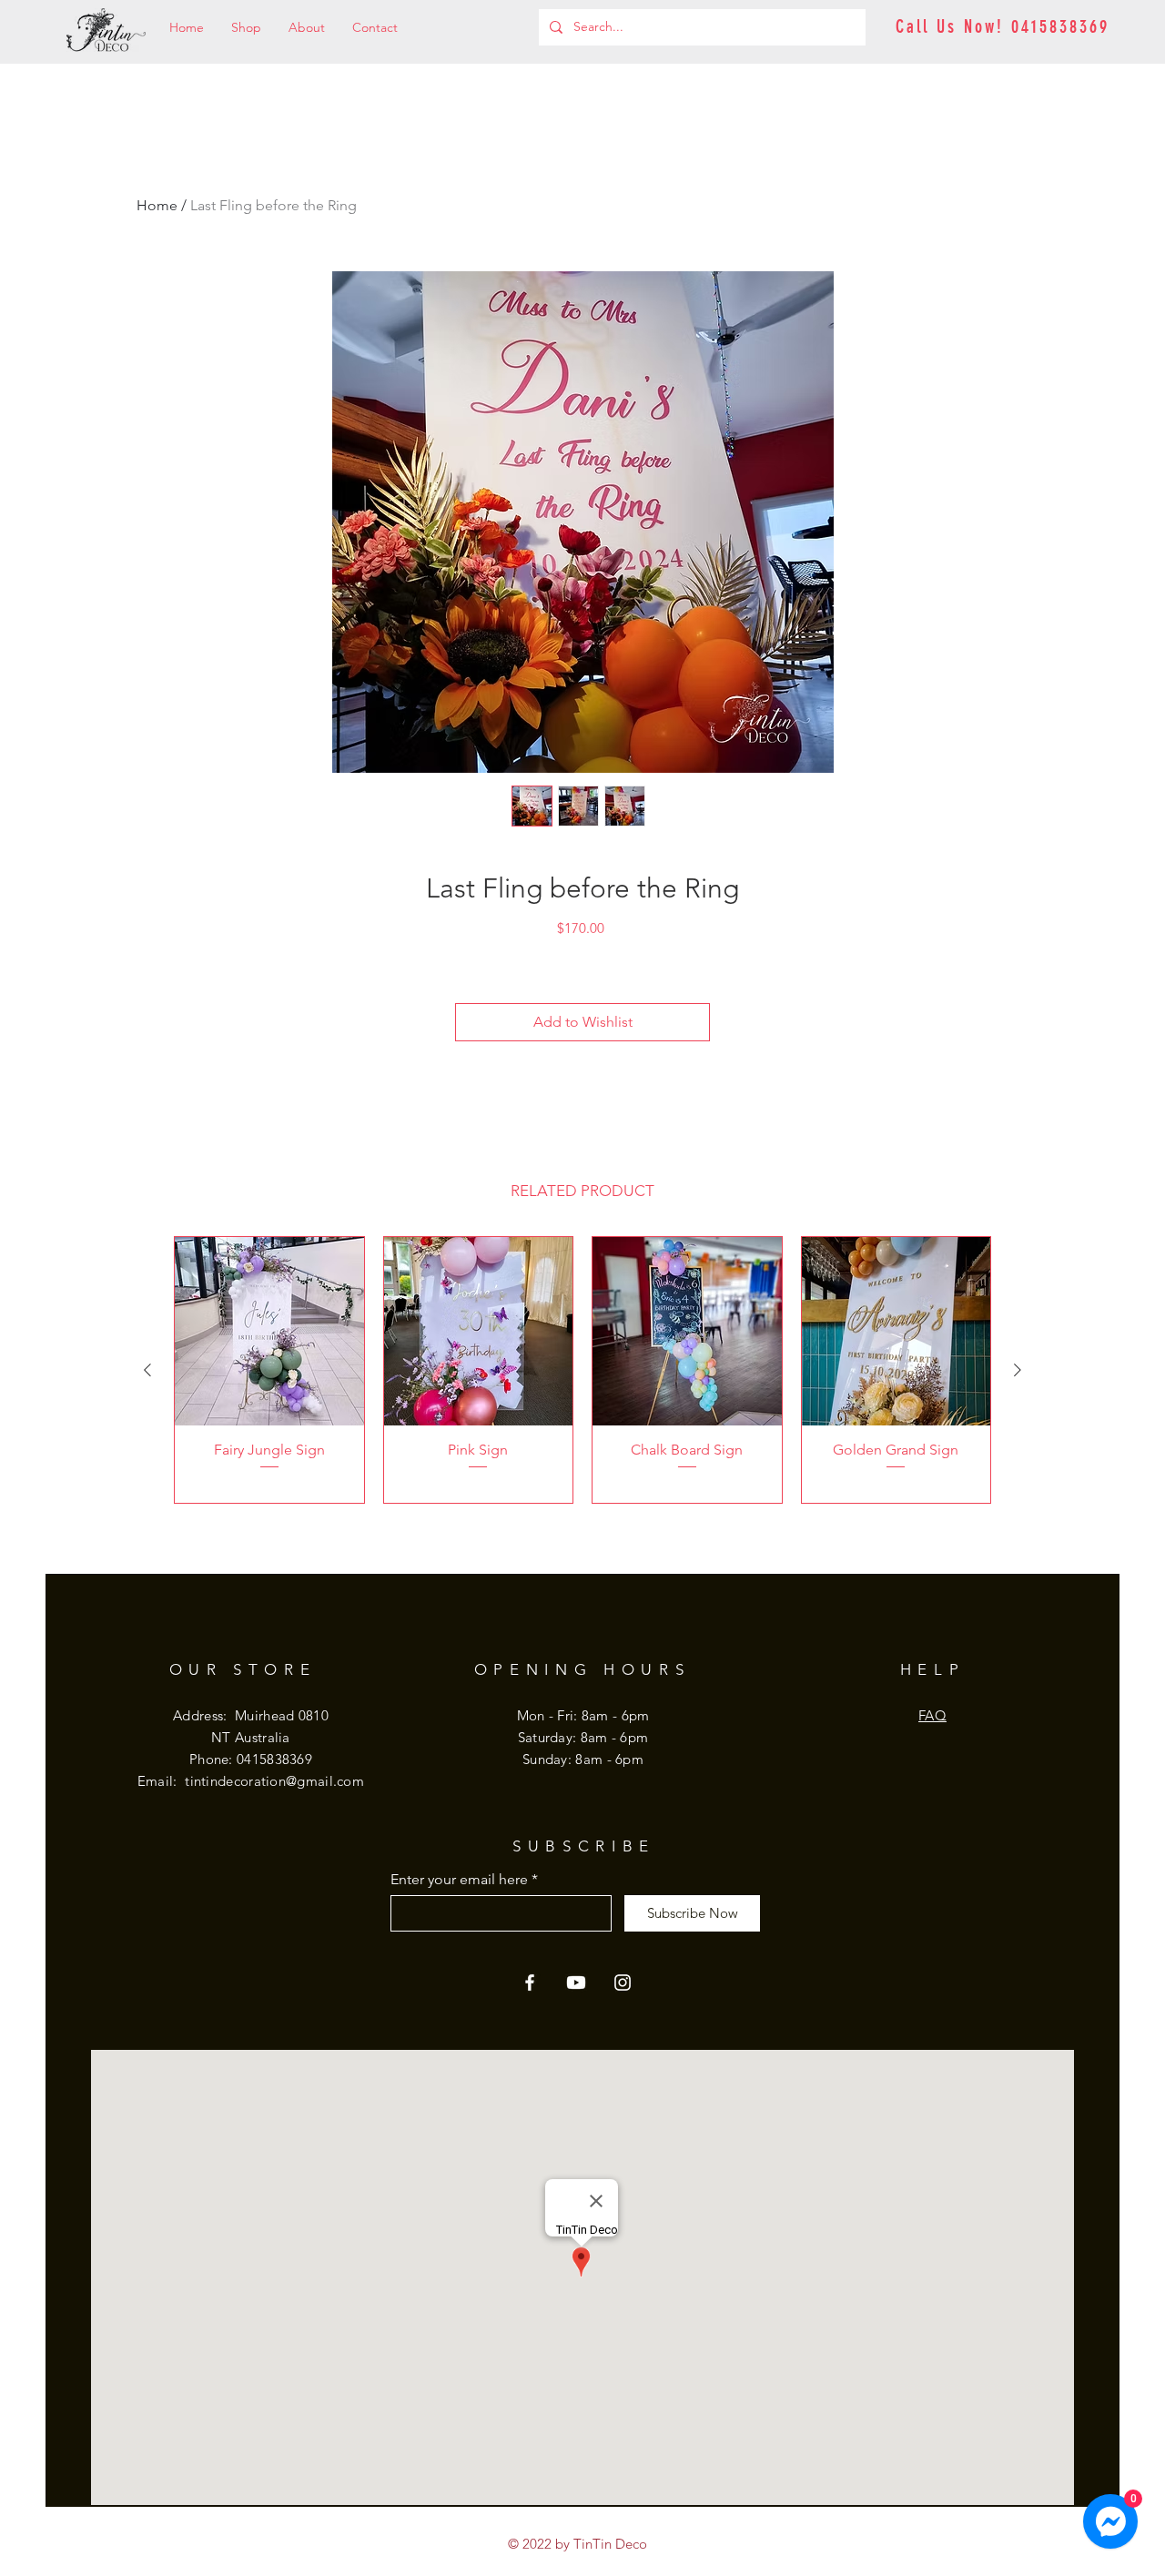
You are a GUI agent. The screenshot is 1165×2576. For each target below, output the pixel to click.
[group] (582, 1370)
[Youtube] (576, 1983)
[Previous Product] (147, 1370)
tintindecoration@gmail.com (274, 1781)
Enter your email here (459, 1880)
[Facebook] (530, 1983)
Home (157, 205)
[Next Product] (1018, 1370)
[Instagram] (623, 1983)
